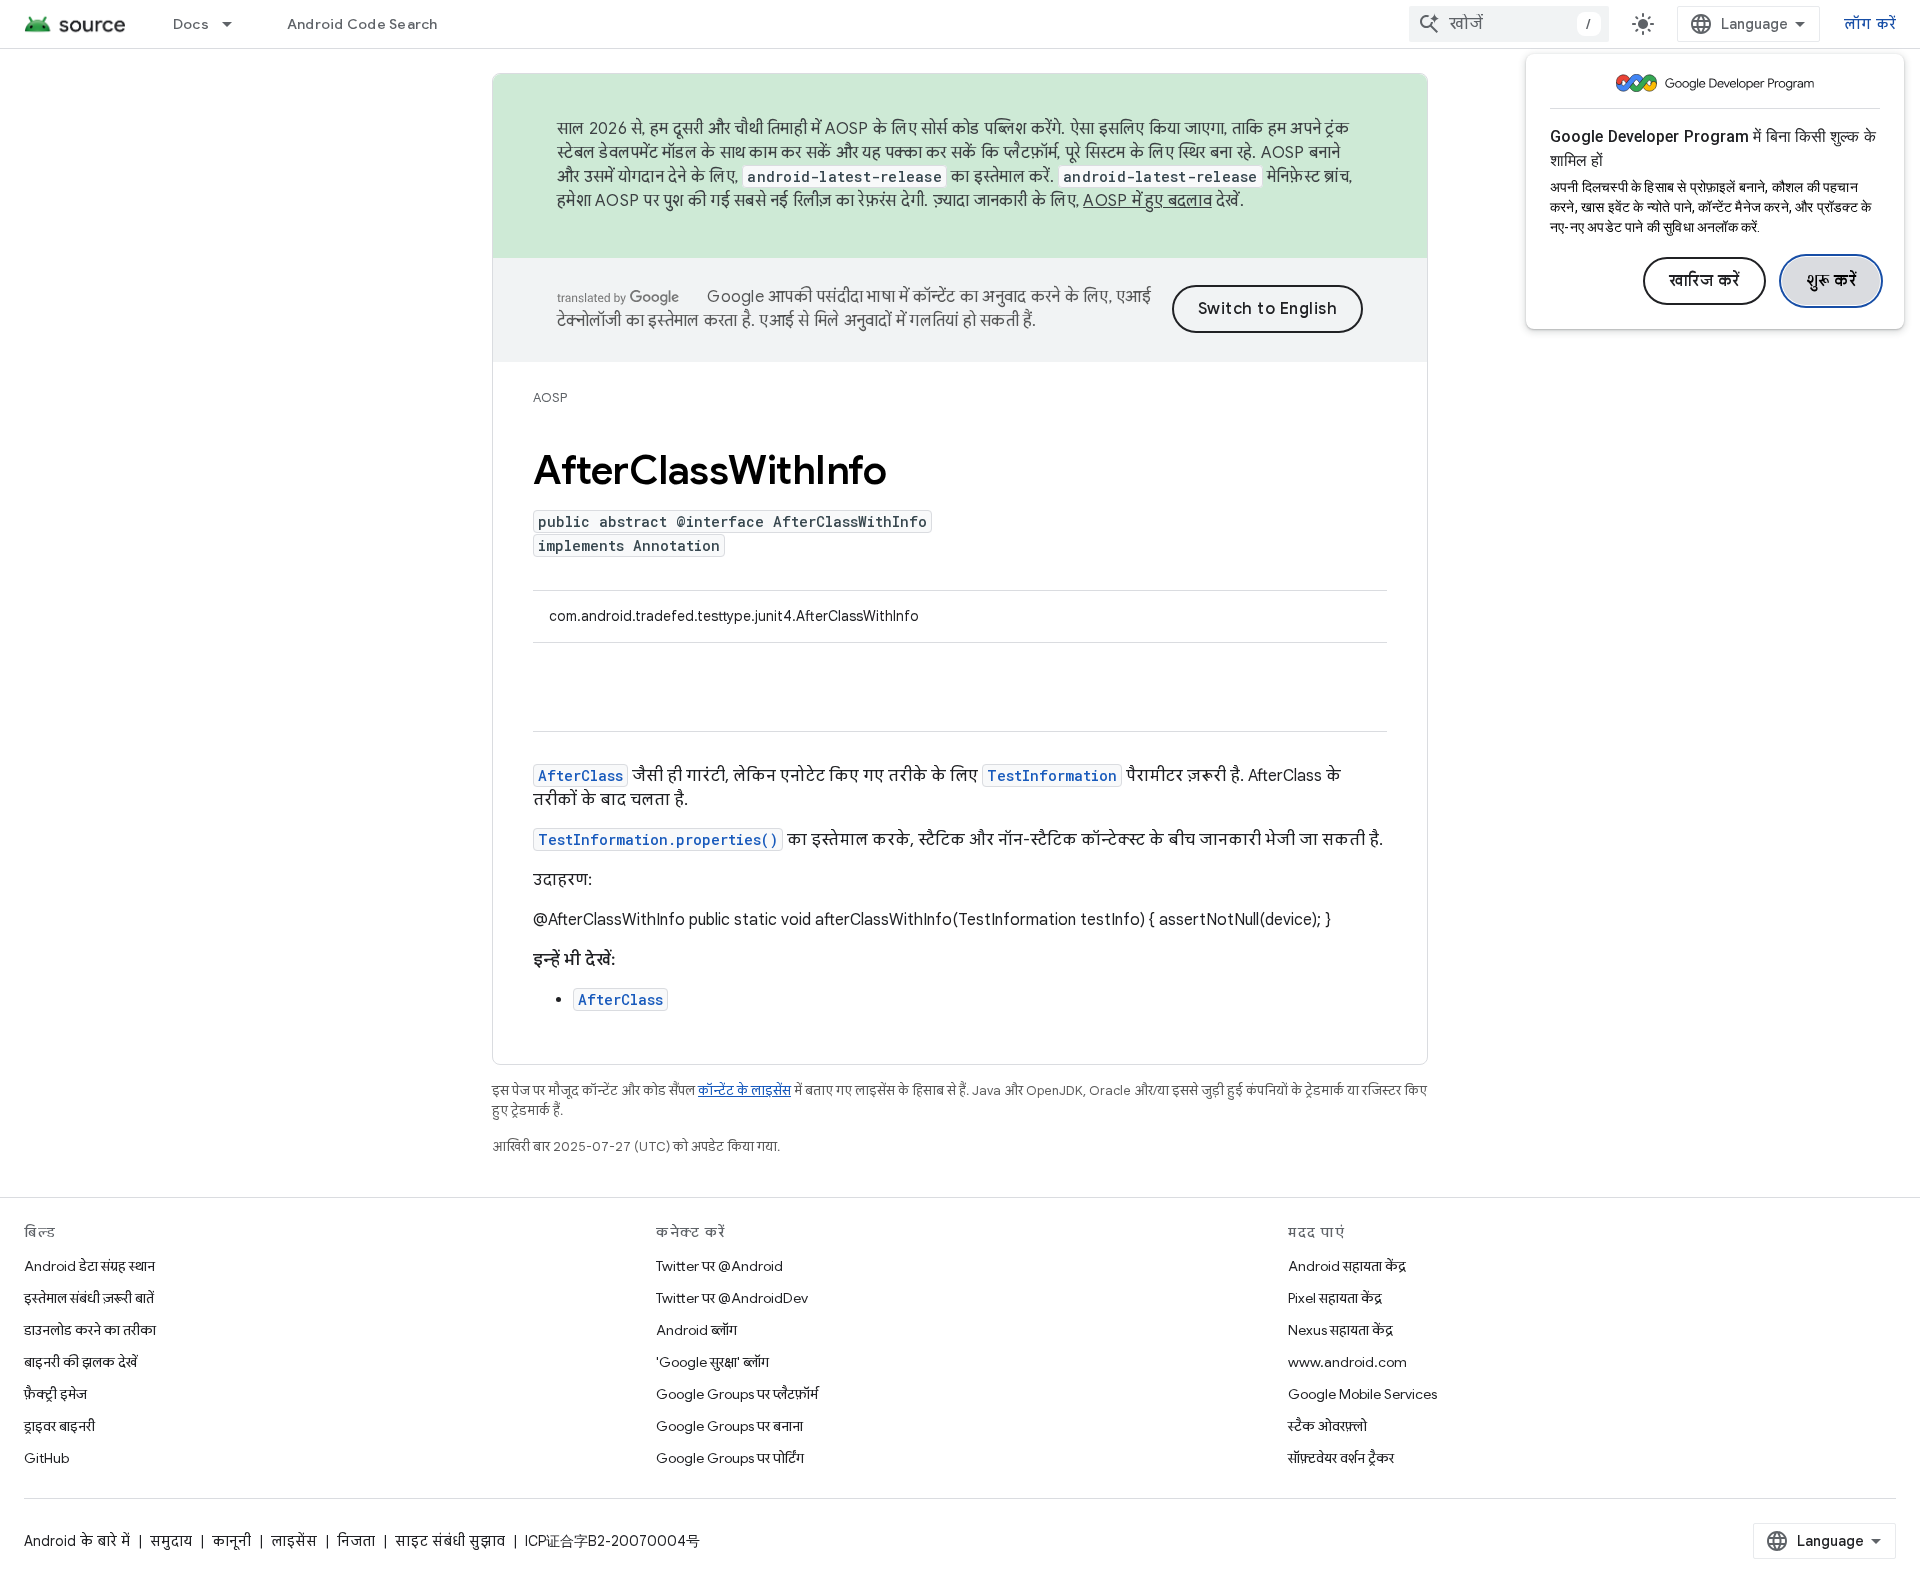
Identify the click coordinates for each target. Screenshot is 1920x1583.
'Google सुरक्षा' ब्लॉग (712, 1362)
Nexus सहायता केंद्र (1340, 1330)
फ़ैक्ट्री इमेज (55, 1394)
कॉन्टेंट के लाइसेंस (744, 1090)
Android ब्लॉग (696, 1330)
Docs (191, 24)
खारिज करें (1704, 281)
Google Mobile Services (1362, 1394)
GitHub (46, 1458)
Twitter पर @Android (719, 1266)
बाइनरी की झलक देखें (80, 1362)
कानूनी (231, 1541)
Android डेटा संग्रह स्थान (89, 1266)
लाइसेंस (294, 1541)
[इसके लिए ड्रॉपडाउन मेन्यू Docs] (236, 24)
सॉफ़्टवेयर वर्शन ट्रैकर (1341, 1458)
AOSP (550, 397)
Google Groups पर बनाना (729, 1426)
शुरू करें (1831, 281)
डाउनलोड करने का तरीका (90, 1330)
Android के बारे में (77, 1541)
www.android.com (1347, 1362)
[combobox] (1509, 24)
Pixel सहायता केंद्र (1335, 1298)
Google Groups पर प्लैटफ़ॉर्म (737, 1394)
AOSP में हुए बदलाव (1147, 201)
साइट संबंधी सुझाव (450, 1541)
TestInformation (1052, 775)
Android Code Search (362, 24)
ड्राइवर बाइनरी (59, 1426)
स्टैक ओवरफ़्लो (1327, 1426)
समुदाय (171, 1541)
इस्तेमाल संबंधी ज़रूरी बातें (89, 1298)
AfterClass (580, 775)
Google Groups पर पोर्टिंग (730, 1458)
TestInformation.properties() (658, 839)
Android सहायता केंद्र (1347, 1266)
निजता (356, 1541)
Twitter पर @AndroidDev (732, 1298)
